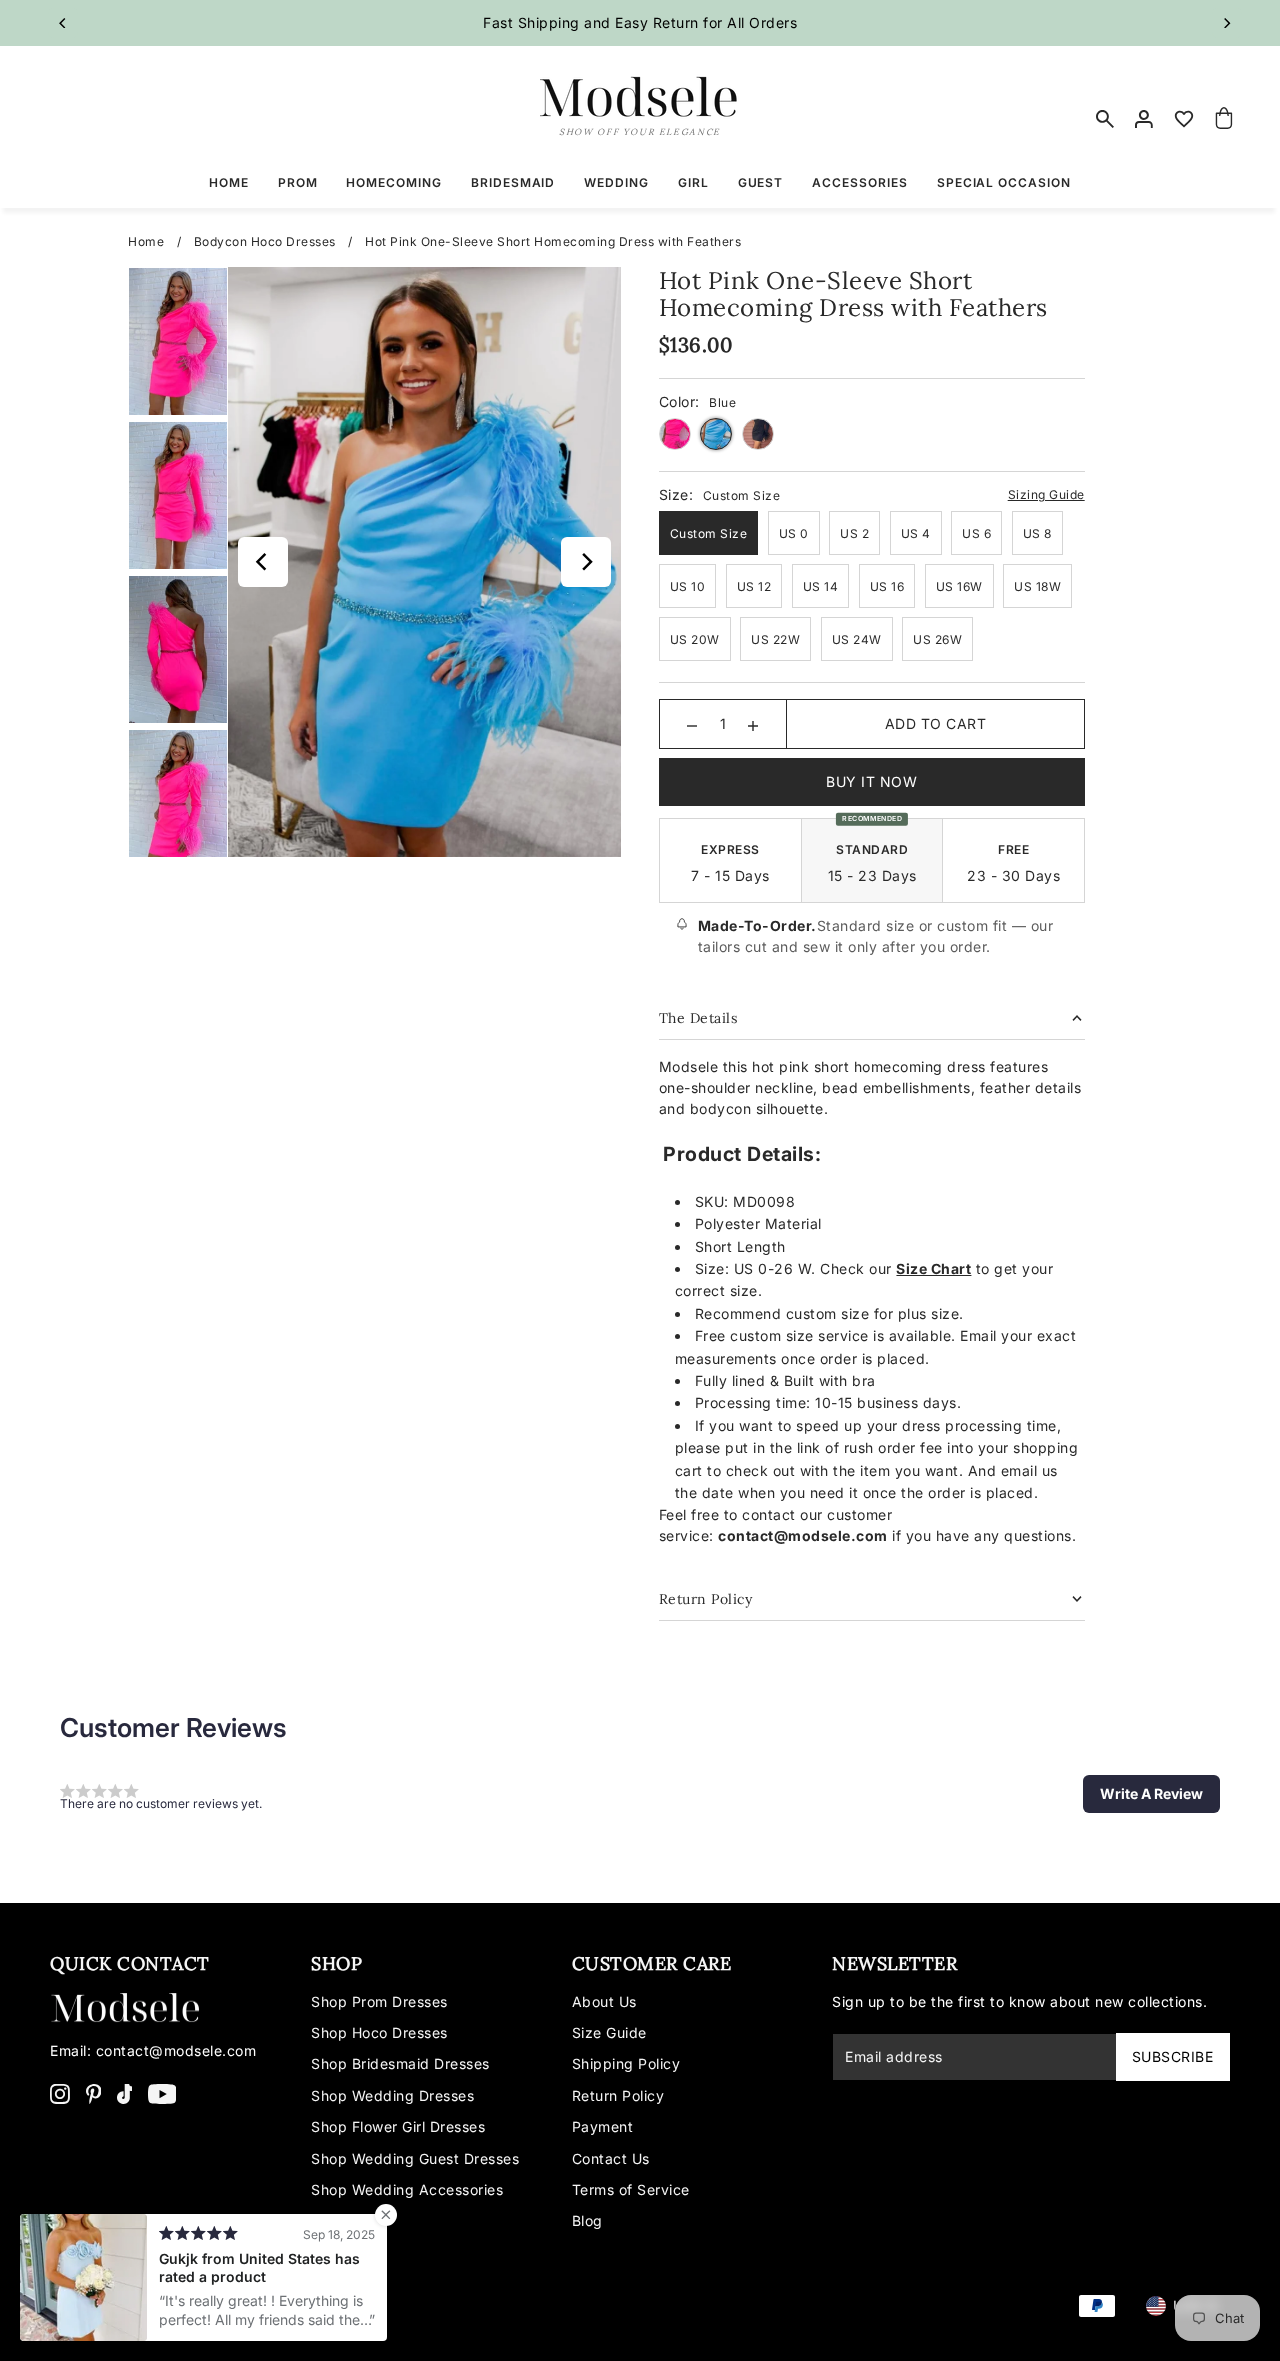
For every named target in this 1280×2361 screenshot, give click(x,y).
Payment (603, 2126)
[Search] (1105, 119)
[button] (1151, 1794)
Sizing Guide (1046, 494)
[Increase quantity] (753, 724)
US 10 (688, 586)
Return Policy (618, 2095)
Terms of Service (631, 2189)
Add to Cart (936, 723)
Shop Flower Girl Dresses (398, 2126)
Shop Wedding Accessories (407, 2189)
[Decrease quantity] (692, 724)
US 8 (1037, 533)
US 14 (821, 586)
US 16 (887, 586)
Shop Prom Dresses (379, 2001)
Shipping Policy (626, 2063)
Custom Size (709, 533)
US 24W (857, 639)
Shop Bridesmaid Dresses (400, 2063)
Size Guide (609, 2032)
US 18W (1037, 586)
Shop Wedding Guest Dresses (415, 2158)
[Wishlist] (1185, 119)
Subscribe (1173, 2056)
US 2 (854, 533)
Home (146, 241)
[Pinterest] (94, 2093)
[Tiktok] (125, 2093)
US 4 (916, 533)
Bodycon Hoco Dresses (265, 241)
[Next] (1227, 23)
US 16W (959, 586)
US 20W (695, 639)
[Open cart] (1224, 119)
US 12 (754, 586)
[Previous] (63, 23)
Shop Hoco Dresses (379, 2032)
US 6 (976, 533)
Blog (587, 2220)
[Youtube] (162, 2093)
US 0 (794, 533)
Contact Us (611, 2158)
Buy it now (871, 781)
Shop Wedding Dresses (392, 2095)
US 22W (775, 639)
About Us (604, 2001)
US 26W (937, 639)
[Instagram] (60, 2093)
